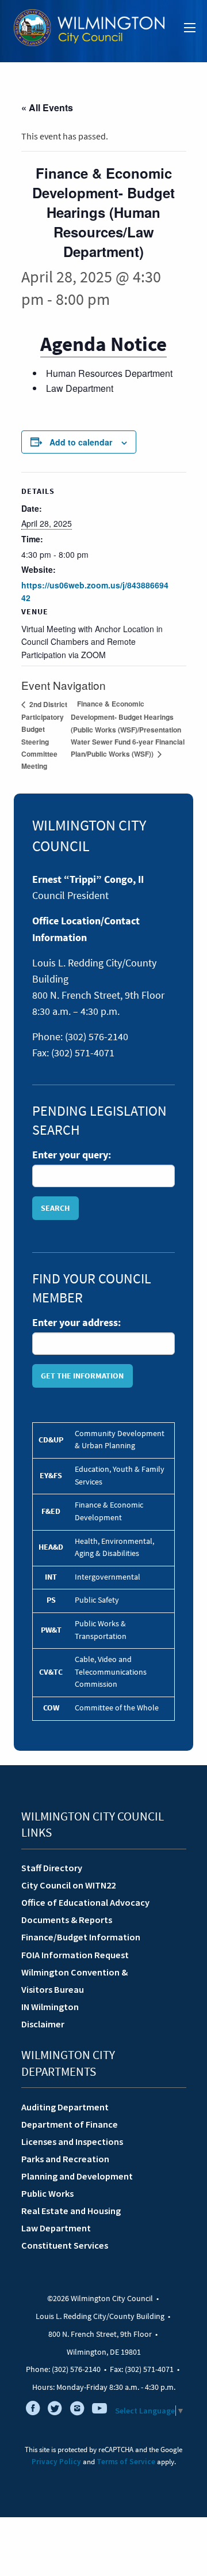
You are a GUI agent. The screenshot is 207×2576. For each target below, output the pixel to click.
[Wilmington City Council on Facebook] (33, 2411)
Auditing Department (65, 2107)
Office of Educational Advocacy (85, 1902)
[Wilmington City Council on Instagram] (77, 2411)
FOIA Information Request (75, 1955)
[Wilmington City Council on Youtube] (99, 2411)
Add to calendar (81, 442)
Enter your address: (76, 1323)
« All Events (47, 107)
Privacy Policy (56, 2462)
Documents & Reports (67, 1920)
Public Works (47, 2193)
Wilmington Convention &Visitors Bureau (74, 1981)
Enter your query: (72, 1155)
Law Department (56, 2228)
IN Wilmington (50, 2007)
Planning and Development (77, 2176)
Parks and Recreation (65, 2159)
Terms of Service (126, 2462)
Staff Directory (52, 1868)
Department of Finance (70, 2124)
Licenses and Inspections (72, 2141)
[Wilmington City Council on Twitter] (55, 2411)
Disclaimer (43, 2024)
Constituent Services (65, 2245)
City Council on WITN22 (68, 1885)
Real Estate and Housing (71, 2211)
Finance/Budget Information (81, 1937)
